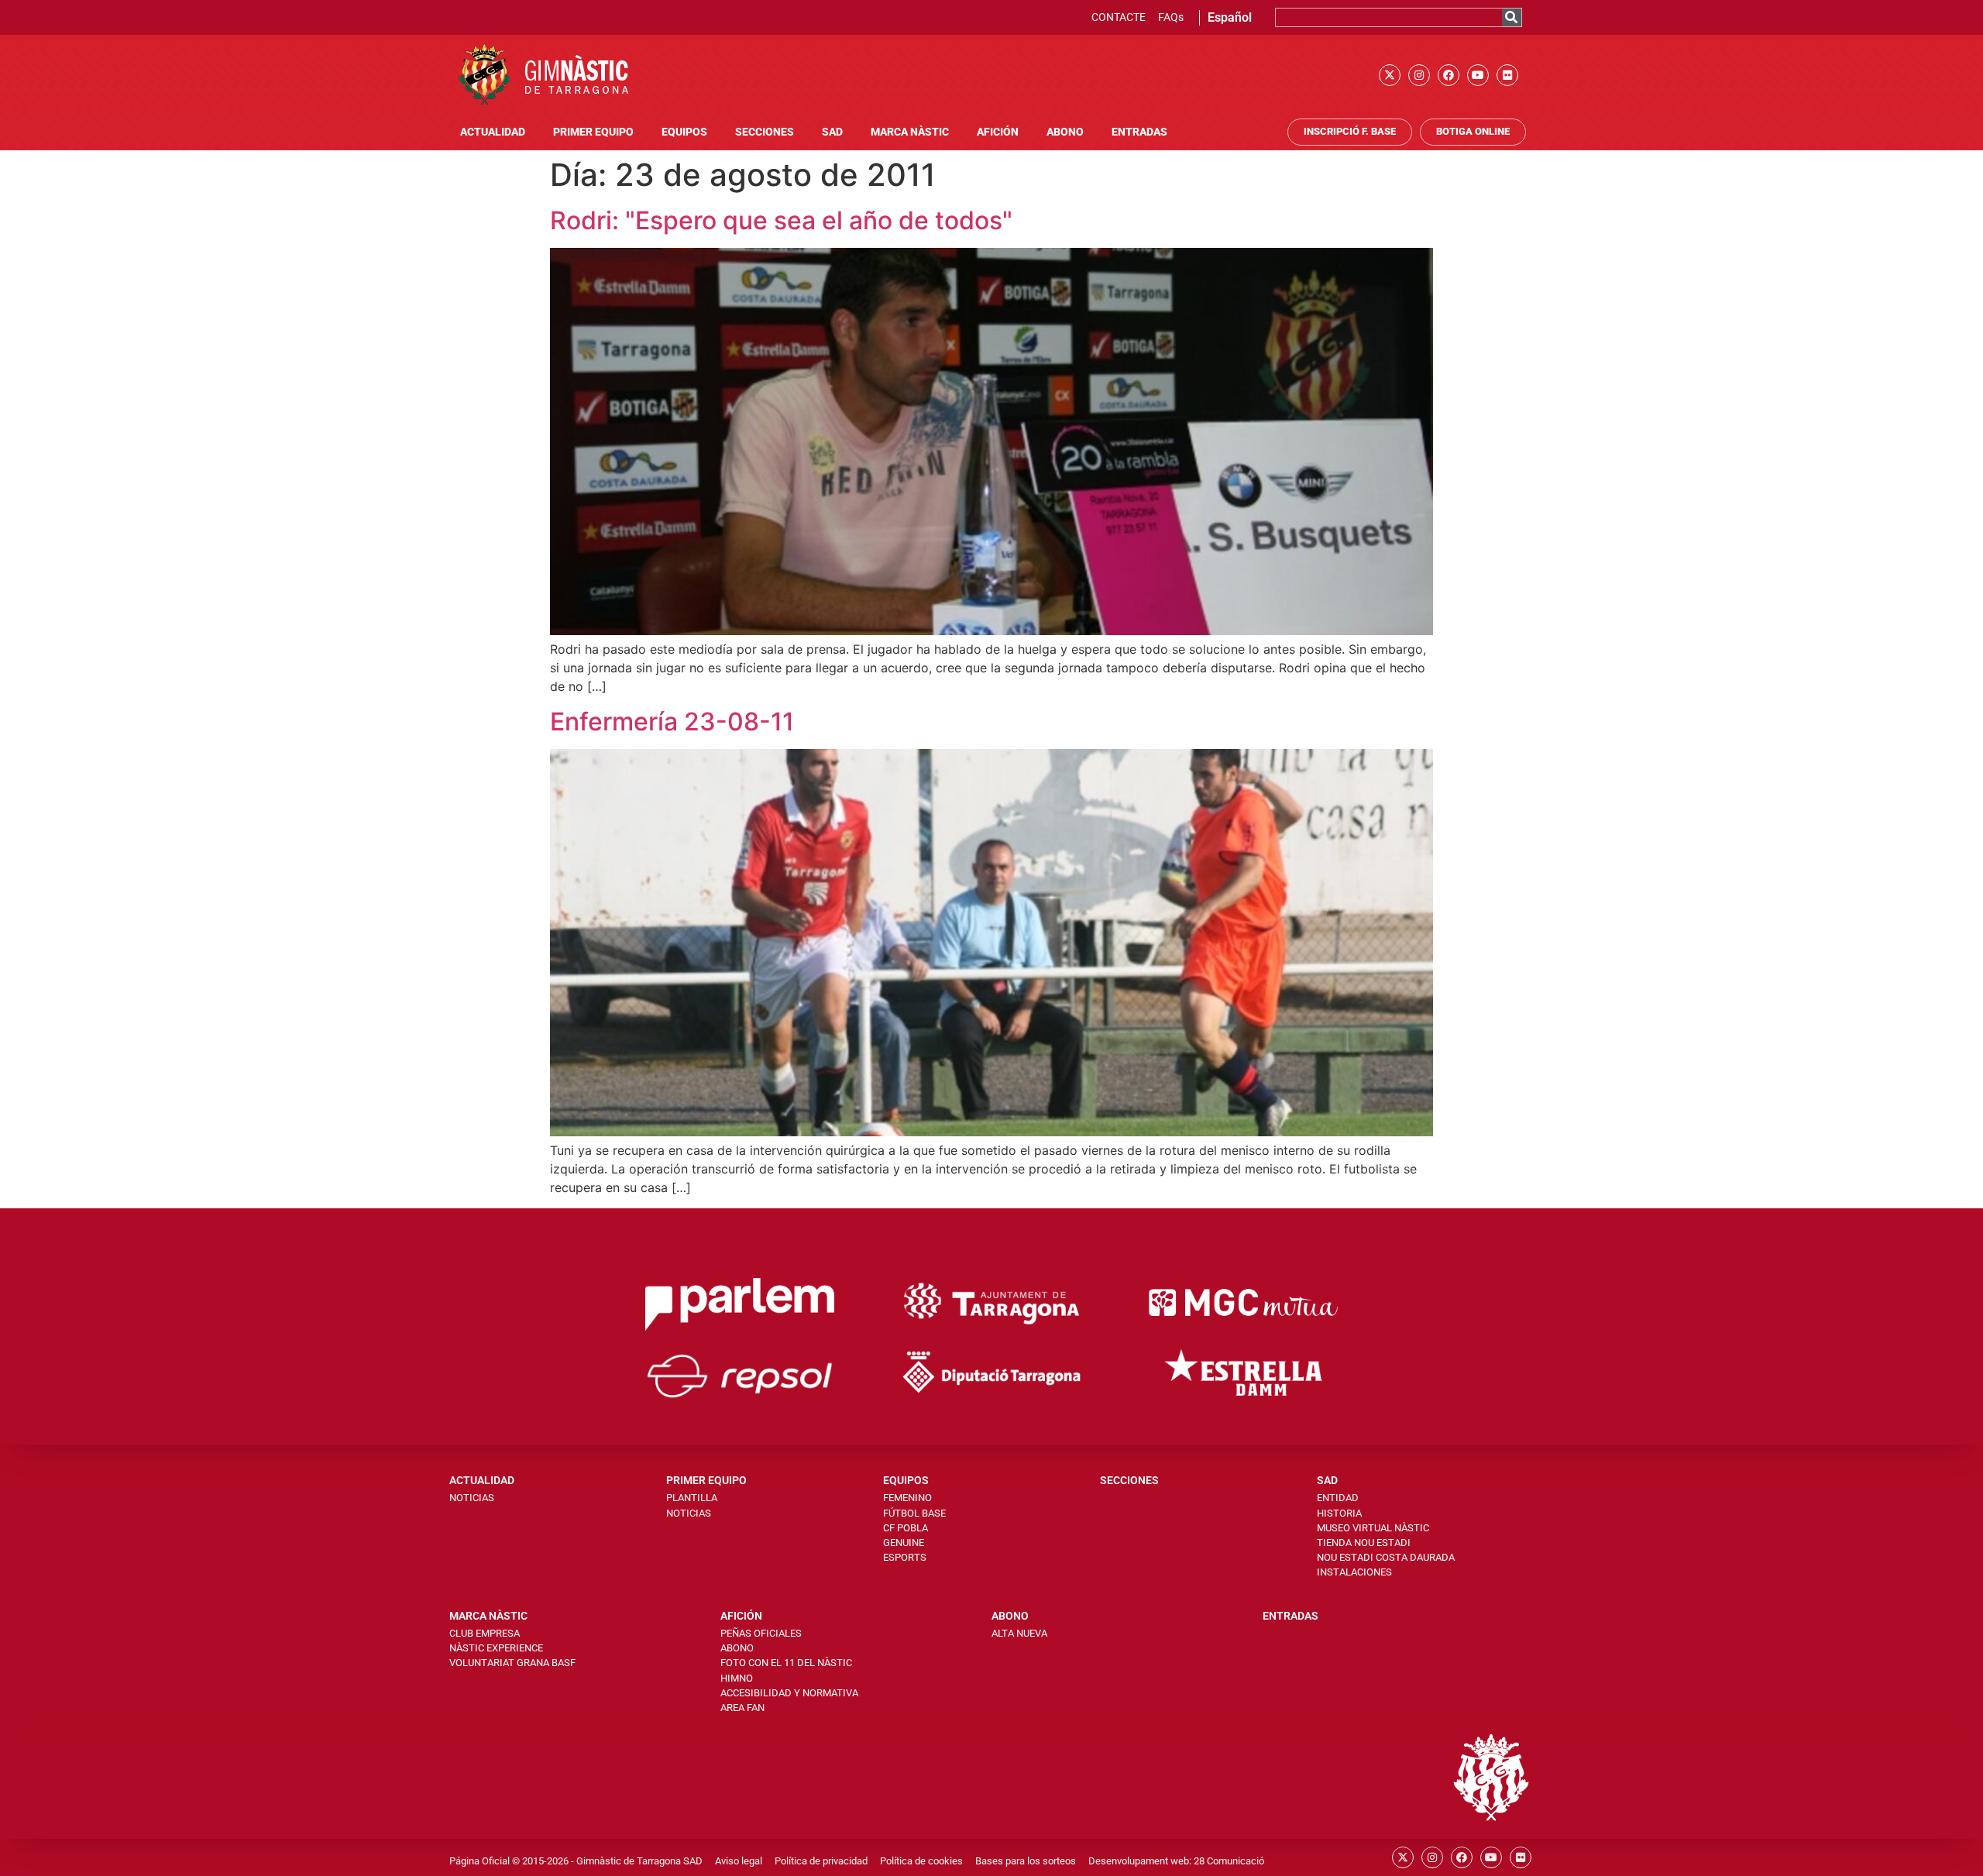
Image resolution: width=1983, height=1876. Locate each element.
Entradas (1139, 132)
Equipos (684, 132)
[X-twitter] (1390, 75)
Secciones (765, 132)
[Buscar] (1512, 17)
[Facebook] (1449, 75)
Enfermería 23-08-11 (672, 722)
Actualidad (493, 132)
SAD (832, 132)
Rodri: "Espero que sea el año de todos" (781, 220)
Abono (1065, 132)
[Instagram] (1419, 75)
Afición (998, 132)
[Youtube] (1478, 75)
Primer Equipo (593, 132)
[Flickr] (1507, 75)
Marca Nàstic (910, 132)
